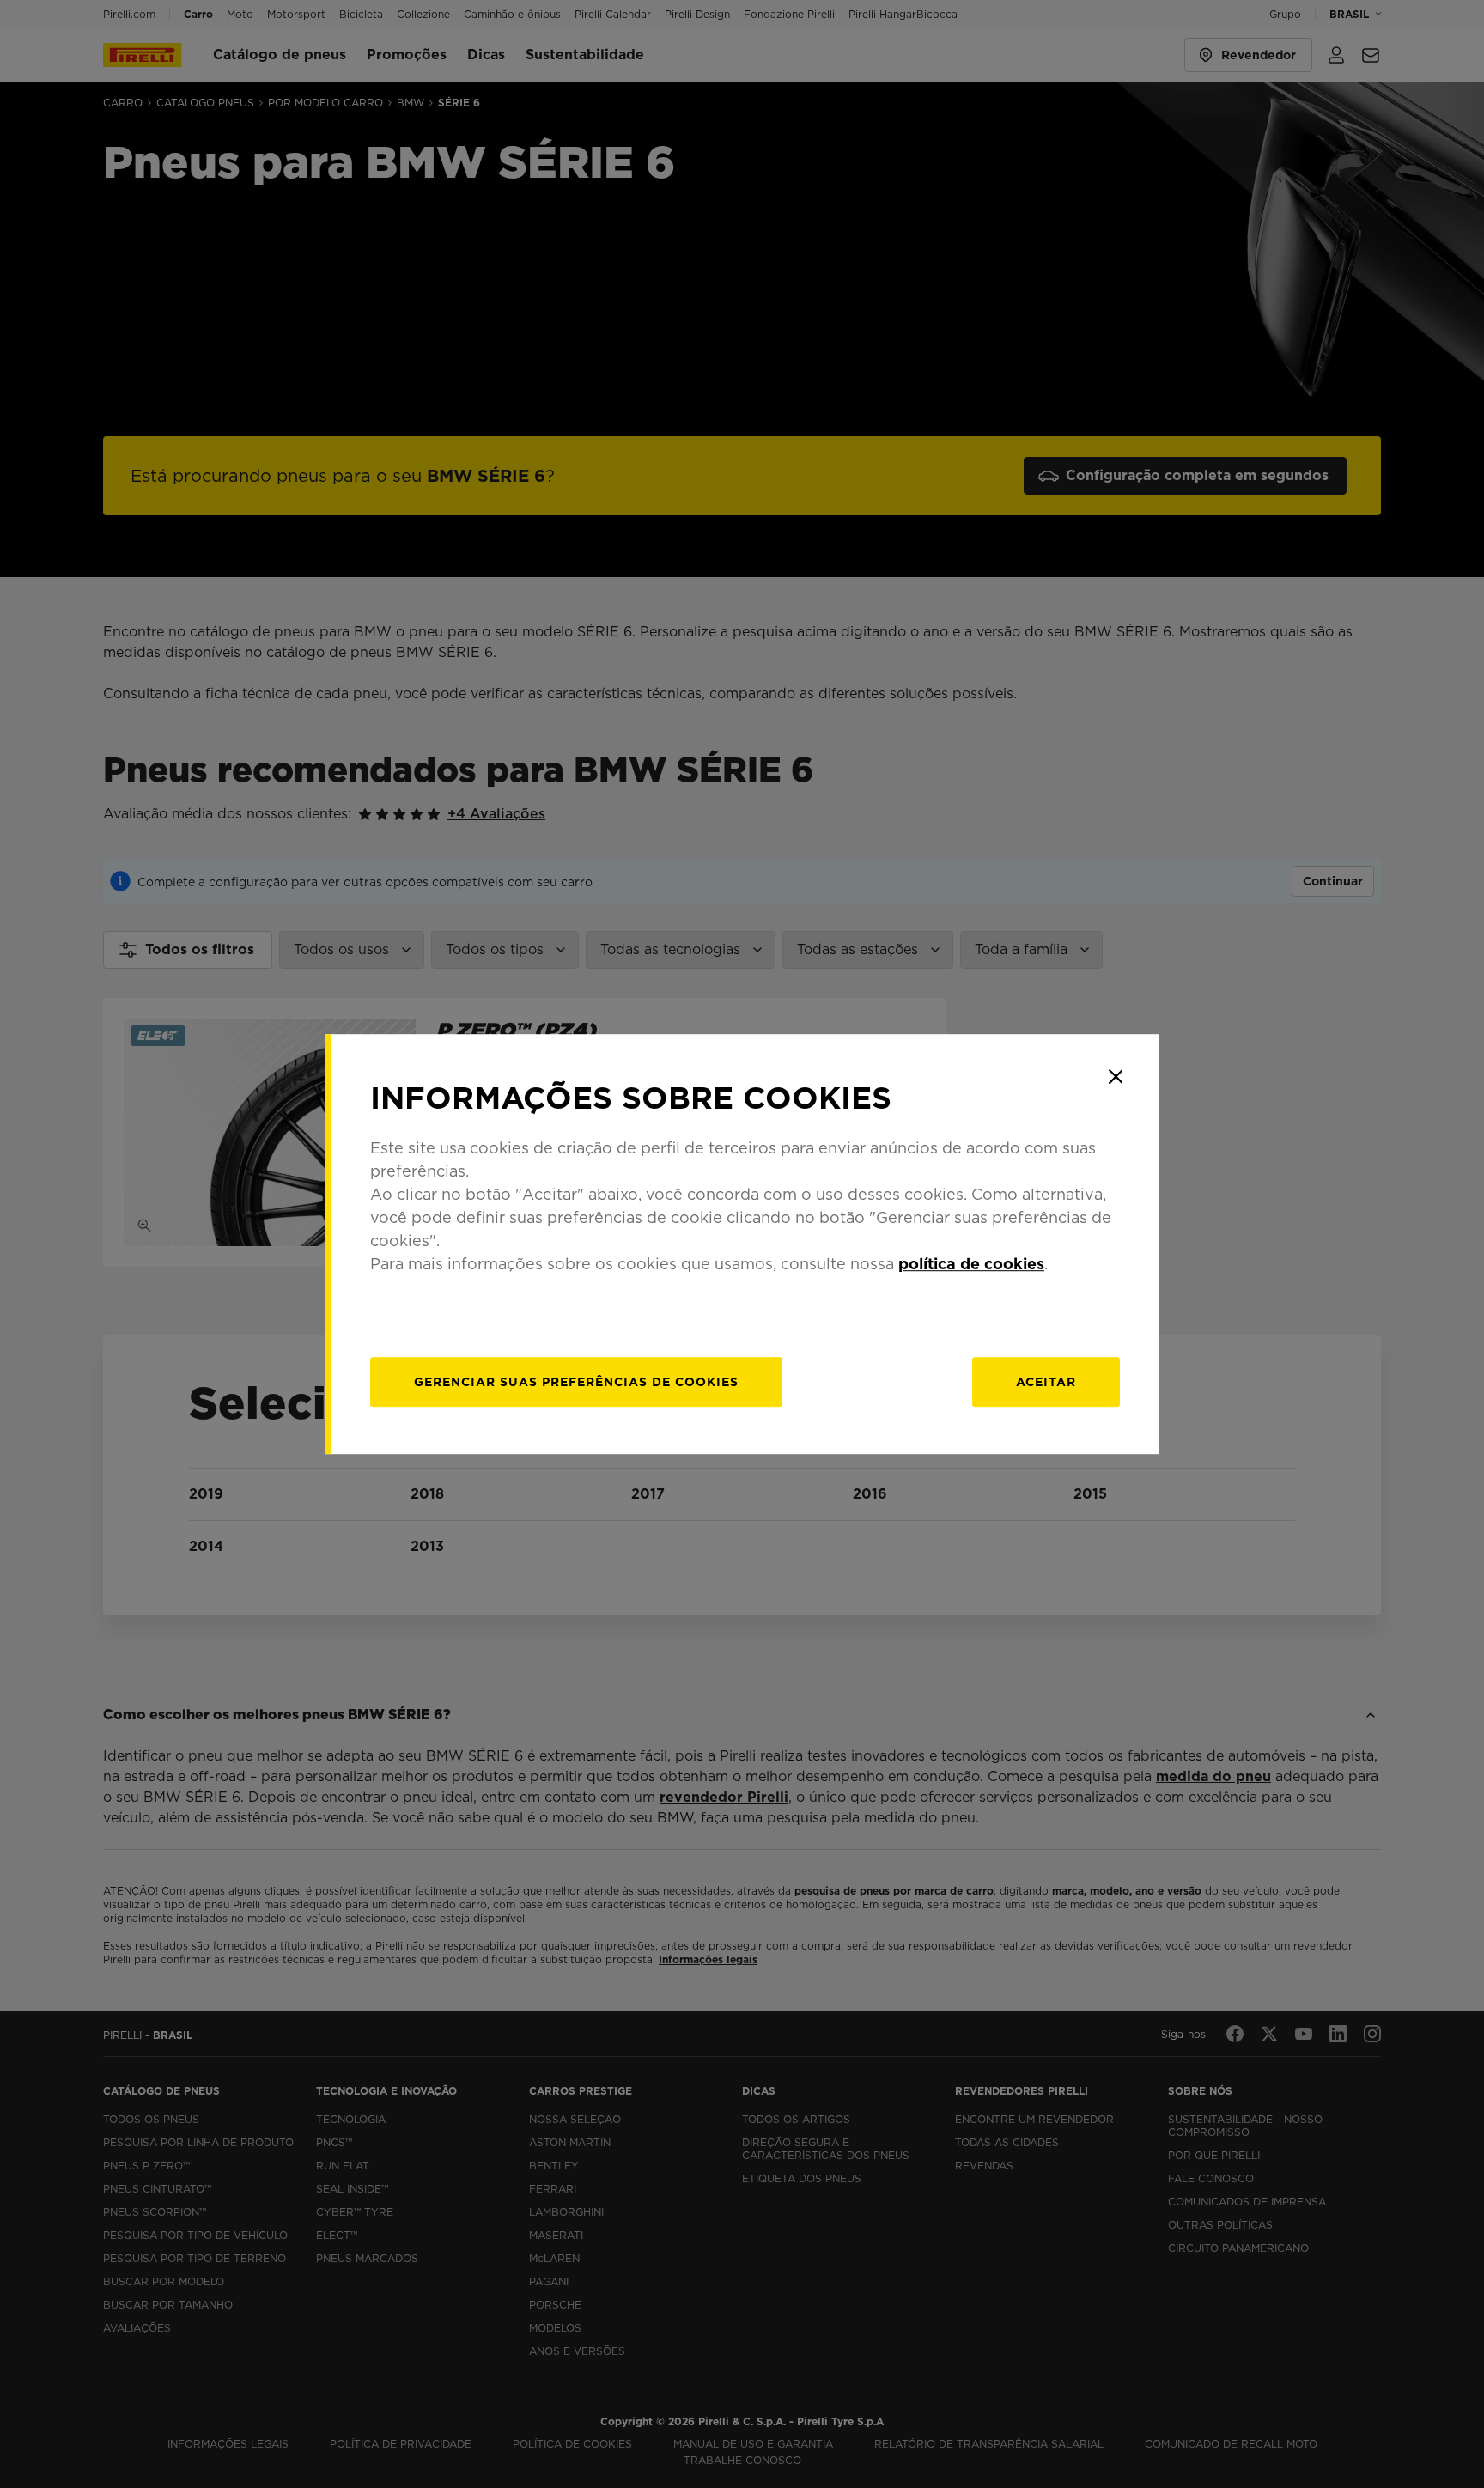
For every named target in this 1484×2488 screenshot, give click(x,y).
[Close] (1116, 1077)
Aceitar (1046, 1382)
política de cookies (971, 1264)
